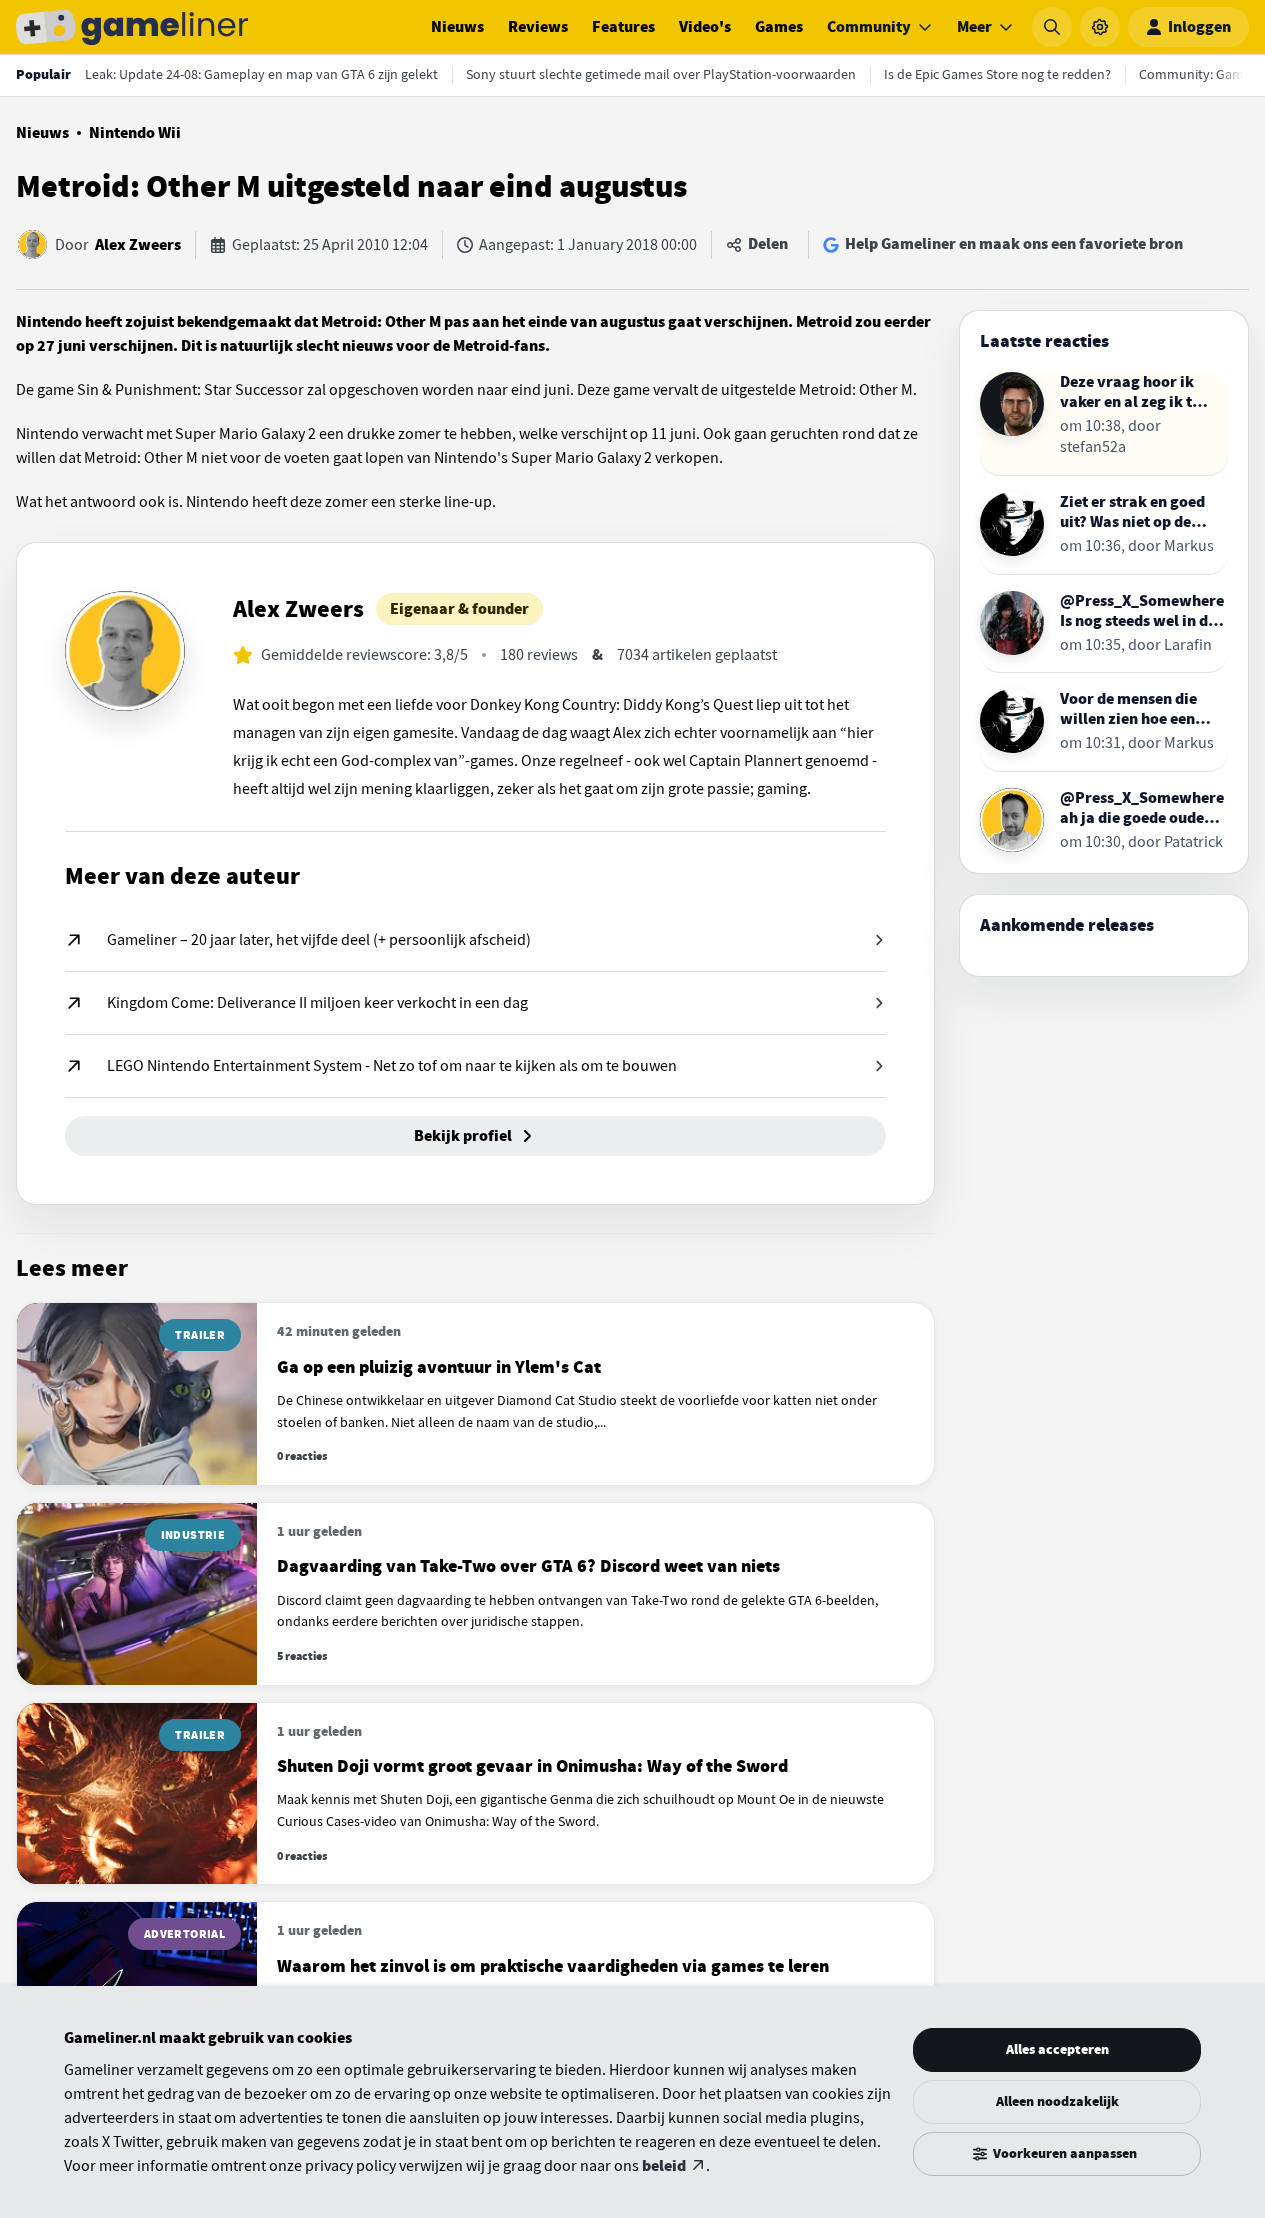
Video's (705, 27)
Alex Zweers (138, 245)
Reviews (538, 27)
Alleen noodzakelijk (1057, 2101)
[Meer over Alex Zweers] (125, 651)
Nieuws (457, 27)
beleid (664, 2166)
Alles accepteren (1057, 2049)
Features (623, 27)
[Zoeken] (1052, 27)
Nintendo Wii (135, 133)
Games (779, 27)
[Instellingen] (1100, 27)
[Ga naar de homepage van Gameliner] (132, 27)
